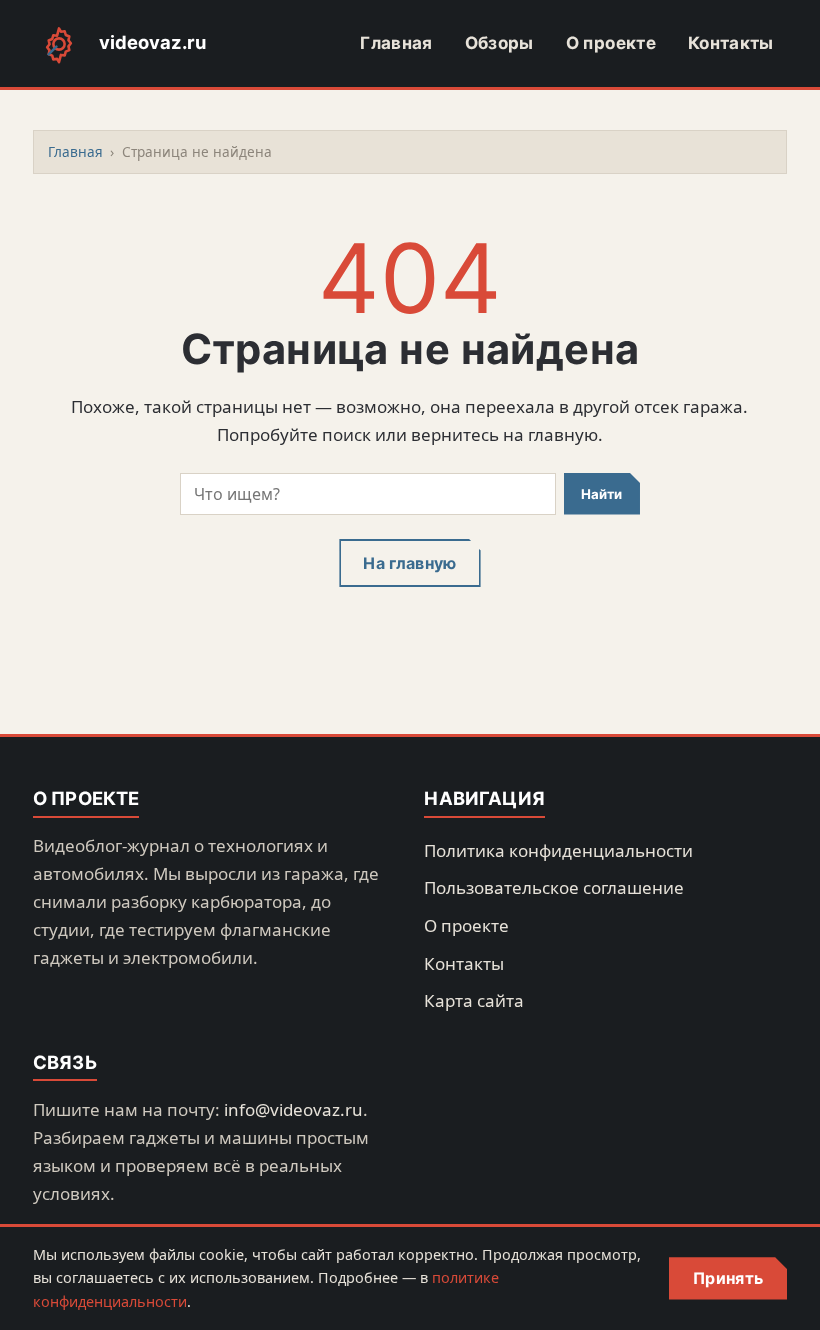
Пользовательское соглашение (554, 887)
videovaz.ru (152, 42)
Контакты (731, 43)
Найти (601, 494)
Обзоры (499, 43)
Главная (396, 43)
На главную (409, 563)
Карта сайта (474, 1000)
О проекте (611, 43)
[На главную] (59, 44)
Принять (728, 1278)
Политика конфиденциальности (558, 850)
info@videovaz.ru (293, 1109)
